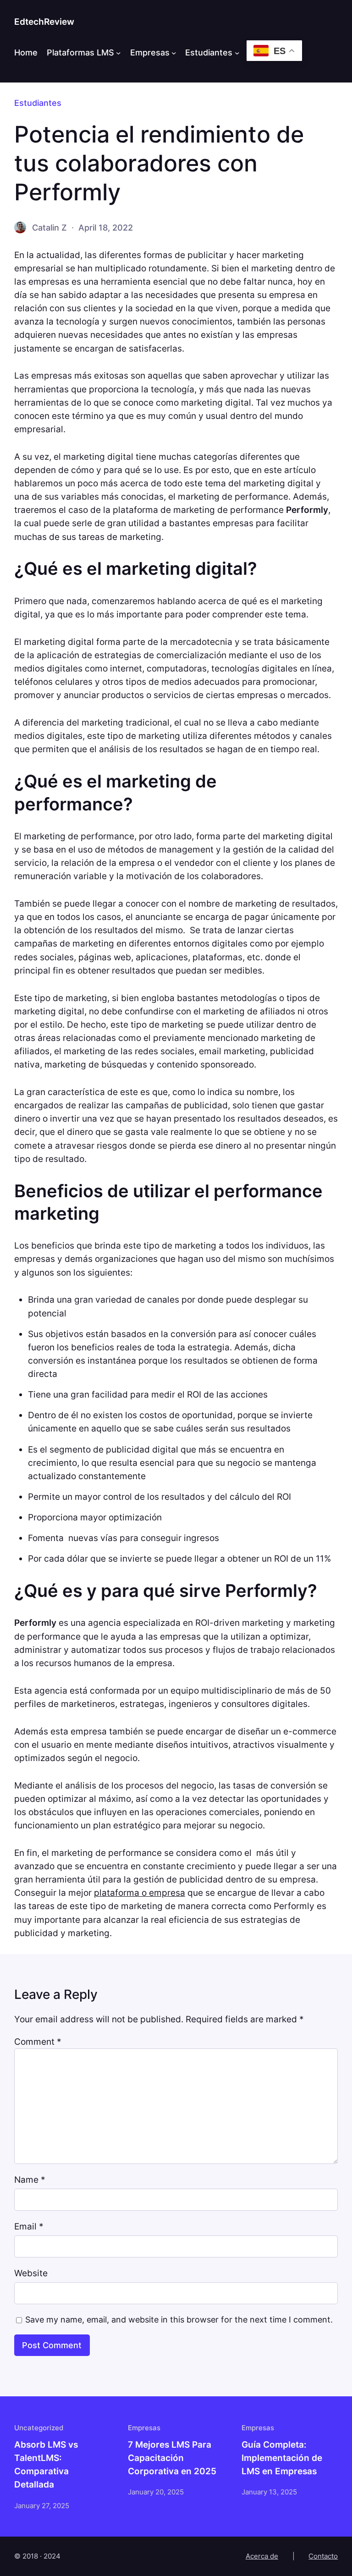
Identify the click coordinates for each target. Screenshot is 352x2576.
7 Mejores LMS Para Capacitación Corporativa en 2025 (172, 2458)
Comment (38, 2042)
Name (30, 2180)
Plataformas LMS (80, 52)
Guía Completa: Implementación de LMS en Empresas (282, 2458)
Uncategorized (39, 2428)
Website (31, 2273)
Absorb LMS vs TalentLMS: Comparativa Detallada (46, 2464)
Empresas (150, 52)
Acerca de (262, 2556)
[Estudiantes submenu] (237, 53)
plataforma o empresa (140, 1893)
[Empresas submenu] (174, 53)
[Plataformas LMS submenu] (118, 53)
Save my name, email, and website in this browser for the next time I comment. (179, 2320)
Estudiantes (209, 52)
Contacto (323, 2556)
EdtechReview (44, 22)
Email (29, 2226)
